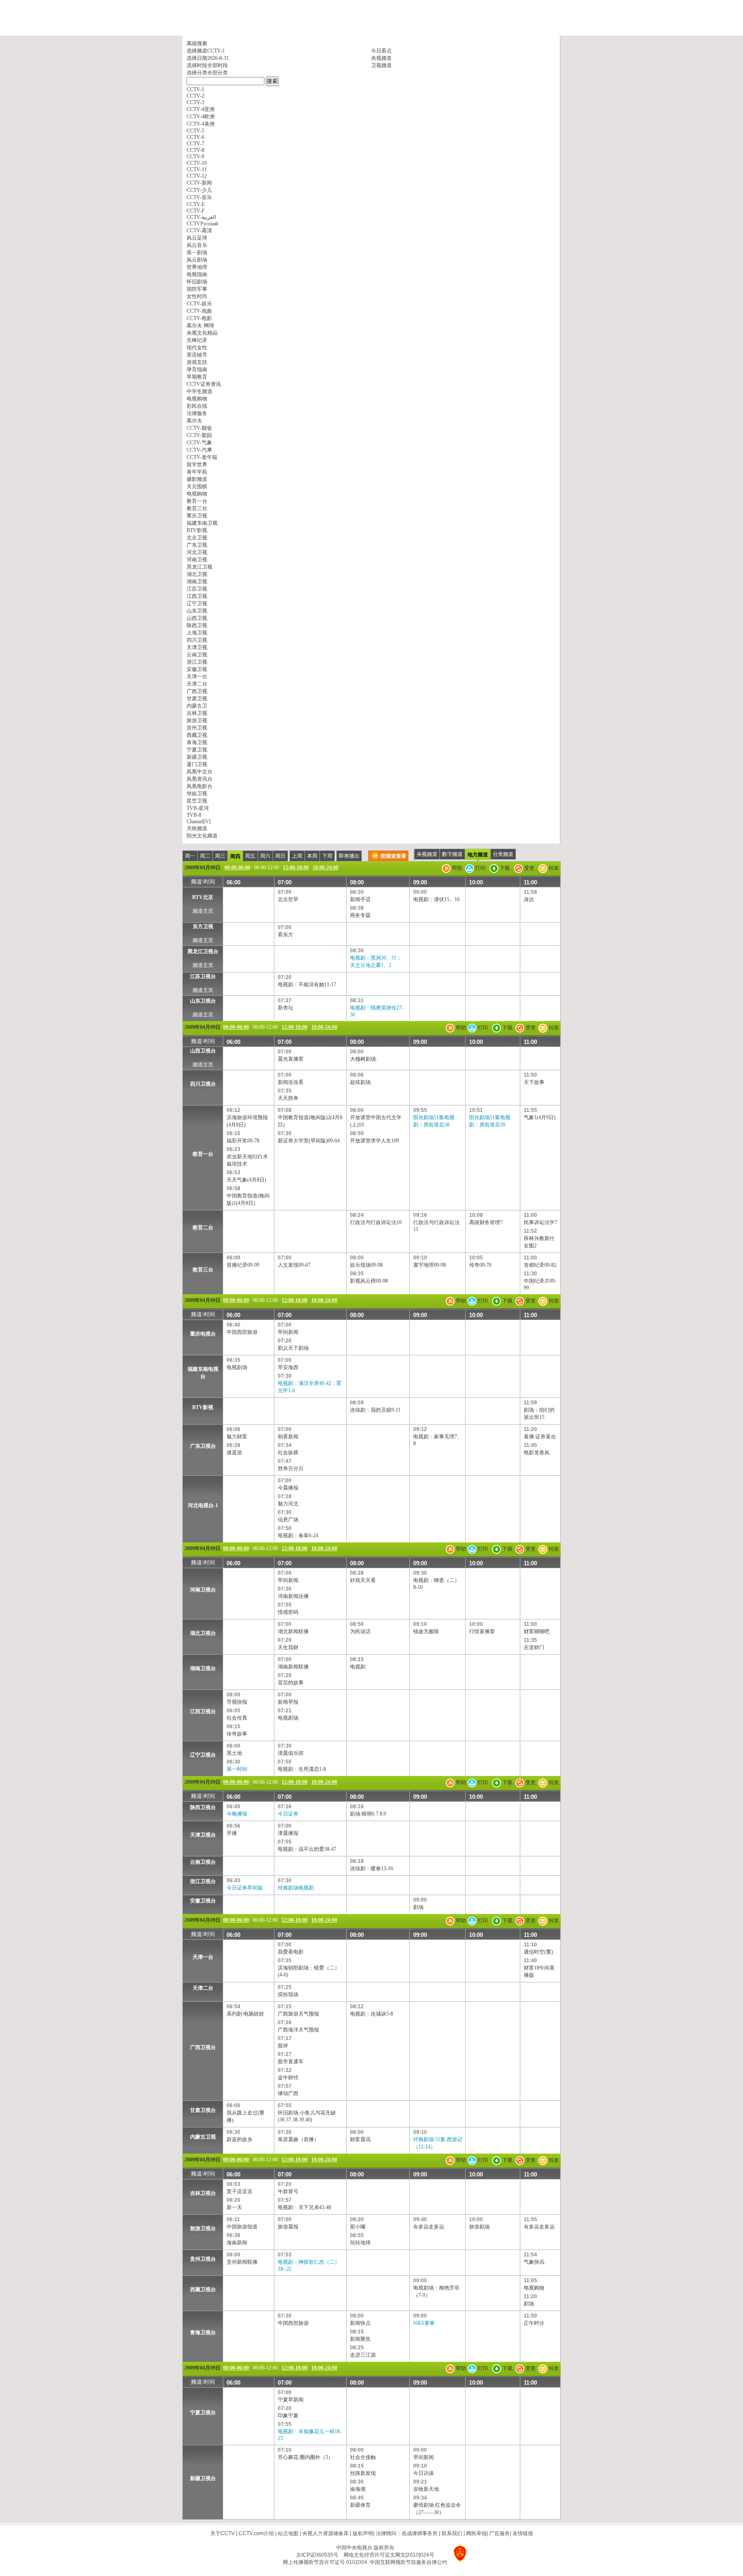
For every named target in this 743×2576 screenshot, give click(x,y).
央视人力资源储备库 (325, 2533)
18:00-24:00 (325, 868)
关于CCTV (223, 2533)
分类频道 (503, 854)
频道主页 (203, 911)
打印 (480, 868)
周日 (280, 856)
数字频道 (452, 854)
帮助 (456, 868)
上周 (297, 856)
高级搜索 (197, 43)
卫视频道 (381, 65)
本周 (312, 856)
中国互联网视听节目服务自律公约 (408, 2562)
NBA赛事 (424, 2323)
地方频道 (478, 855)
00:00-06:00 (237, 868)
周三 (220, 856)
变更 (529, 868)
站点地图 (288, 2533)
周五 (250, 856)
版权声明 (363, 2533)
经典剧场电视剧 (296, 1888)
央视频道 (381, 58)
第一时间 (237, 1769)
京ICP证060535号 (317, 2555)
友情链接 (523, 2533)
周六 (265, 856)
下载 (504, 868)
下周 (327, 856)
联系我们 (452, 2533)
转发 (553, 868)
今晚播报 (237, 1814)
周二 (205, 856)
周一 (190, 856)
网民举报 (476, 2533)
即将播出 (349, 856)
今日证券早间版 (245, 1888)
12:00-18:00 (296, 868)
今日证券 (288, 1814)
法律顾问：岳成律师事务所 (407, 2533)
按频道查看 (393, 856)
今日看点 (381, 51)
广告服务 (500, 2533)
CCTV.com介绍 (256, 2533)
